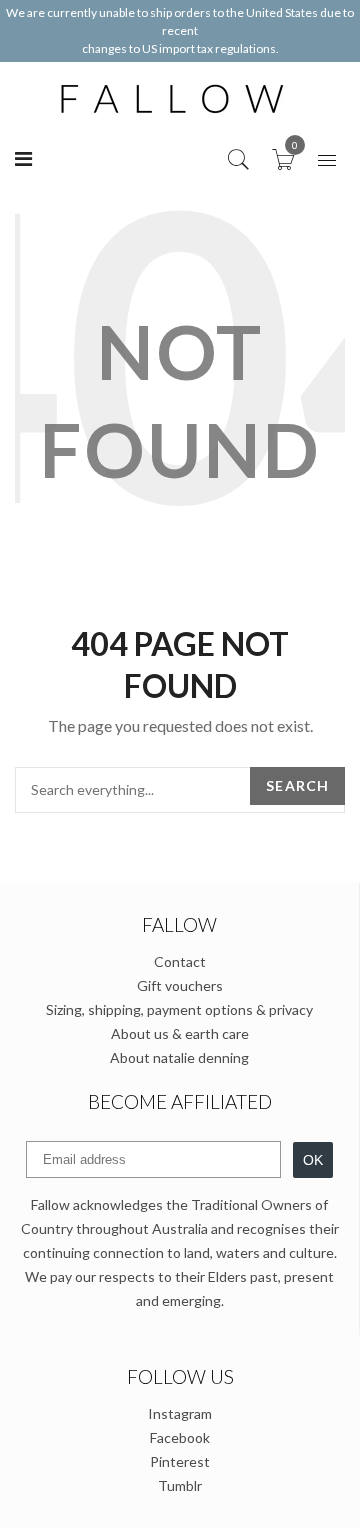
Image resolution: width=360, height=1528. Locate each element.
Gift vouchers (180, 985)
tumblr (180, 1485)
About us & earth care (180, 1033)
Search (297, 785)
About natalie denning (179, 1057)
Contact (180, 961)
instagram (180, 1413)
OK (313, 1160)
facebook (180, 1437)
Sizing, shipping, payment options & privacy (179, 1009)
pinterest (180, 1461)
